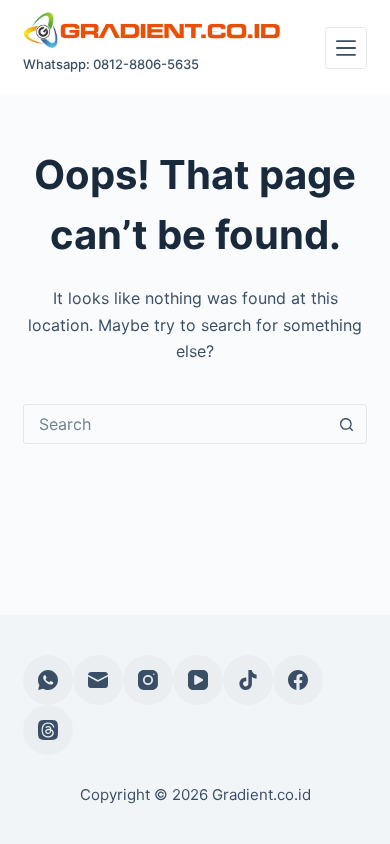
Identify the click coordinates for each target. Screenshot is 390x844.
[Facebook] (298, 680)
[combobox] (175, 424)
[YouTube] (198, 680)
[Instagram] (148, 680)
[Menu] (346, 48)
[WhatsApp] (48, 680)
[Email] (98, 680)
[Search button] (347, 424)
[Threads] (48, 730)
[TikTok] (248, 680)
